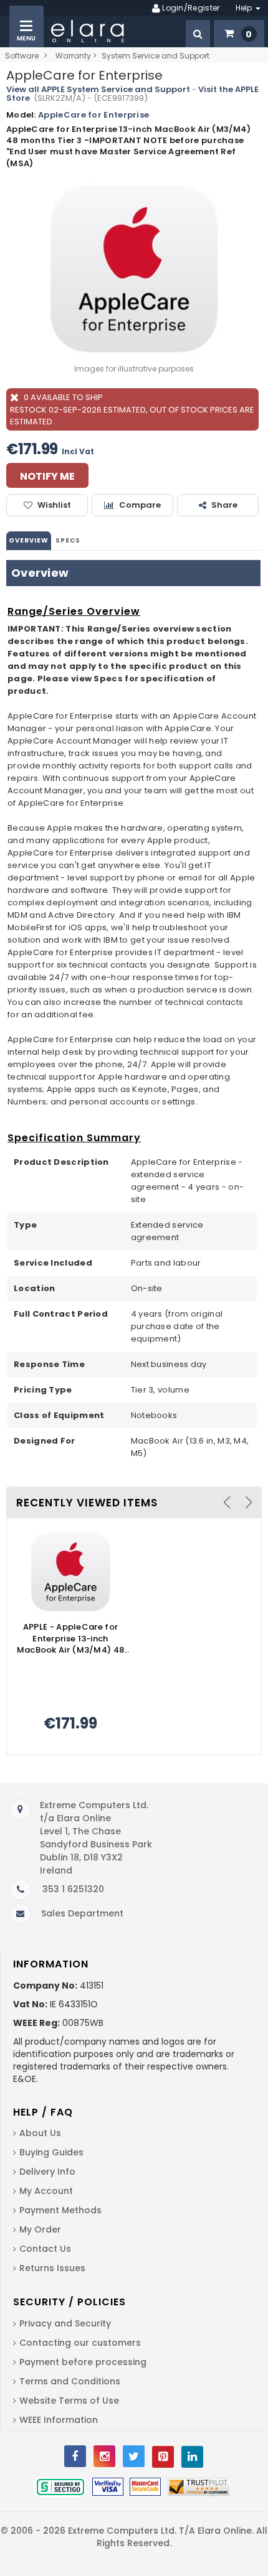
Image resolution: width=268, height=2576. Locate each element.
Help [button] (245, 8)
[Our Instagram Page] (104, 2456)
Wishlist (54, 505)
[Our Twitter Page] (134, 2456)
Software (22, 56)
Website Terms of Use (69, 2401)
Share (224, 505)
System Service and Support (156, 56)
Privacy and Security (65, 2323)
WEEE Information (59, 2420)
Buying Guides (51, 2152)
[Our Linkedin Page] (192, 2457)
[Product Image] (70, 1571)
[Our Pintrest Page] (163, 2457)
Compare (140, 505)
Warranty (73, 56)
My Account (46, 2191)
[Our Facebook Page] (75, 2456)
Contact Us (45, 2249)
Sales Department (82, 1913)
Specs (68, 540)
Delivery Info (47, 2172)
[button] (198, 34)
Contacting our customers (80, 2343)
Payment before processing (83, 2362)
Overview (29, 540)
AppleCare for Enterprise (93, 115)
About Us (40, 2133)
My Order (40, 2229)
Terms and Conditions (70, 2381)
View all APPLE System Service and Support (98, 89)
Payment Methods (60, 2210)
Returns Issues (52, 2268)
